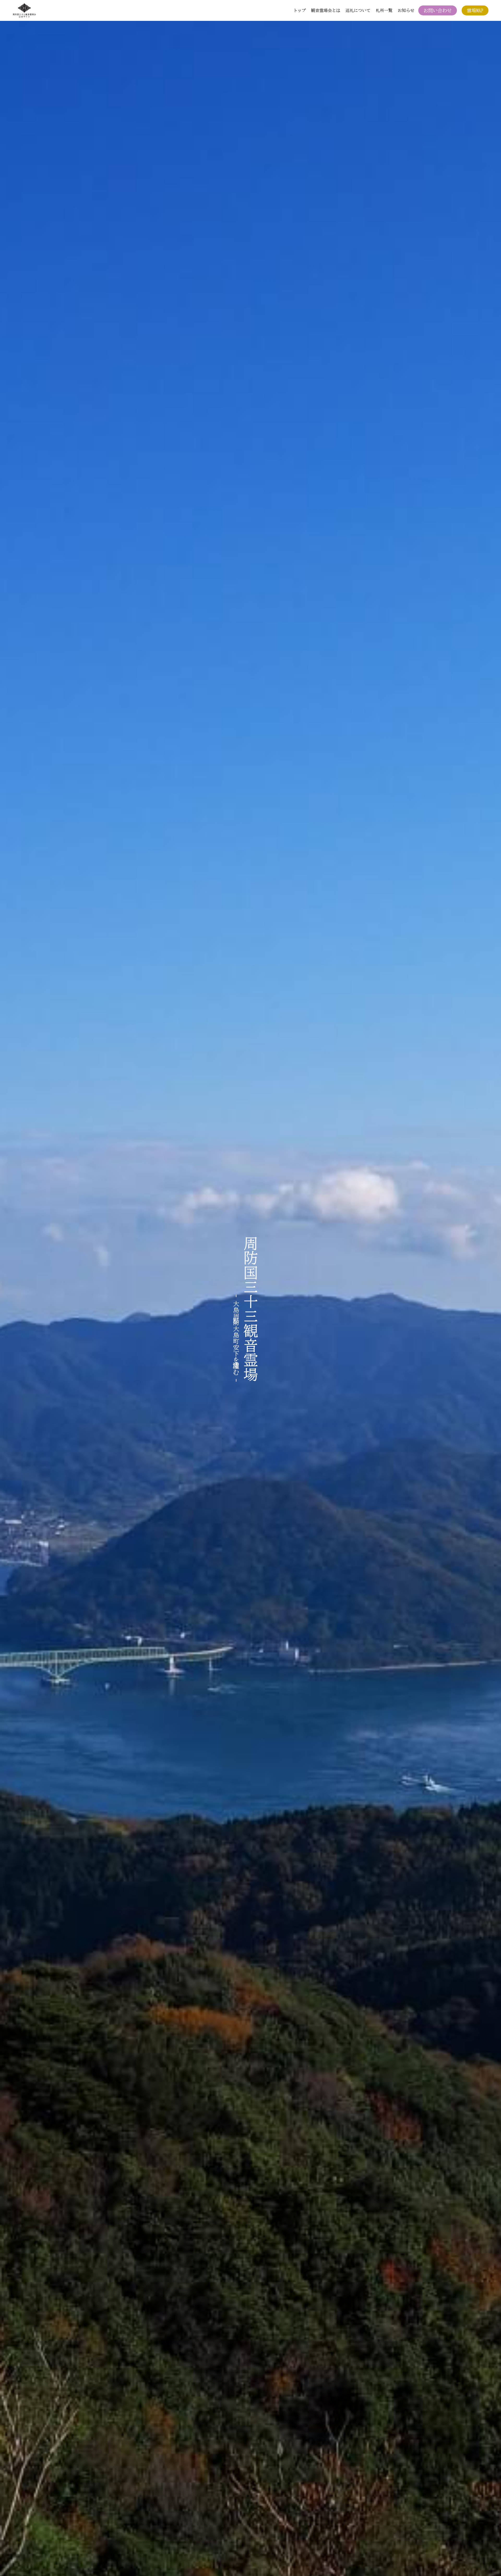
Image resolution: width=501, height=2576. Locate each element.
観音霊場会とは (326, 10)
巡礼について (358, 10)
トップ (300, 10)
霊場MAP (475, 10)
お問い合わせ (438, 10)
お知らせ (406, 10)
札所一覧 (384, 10)
